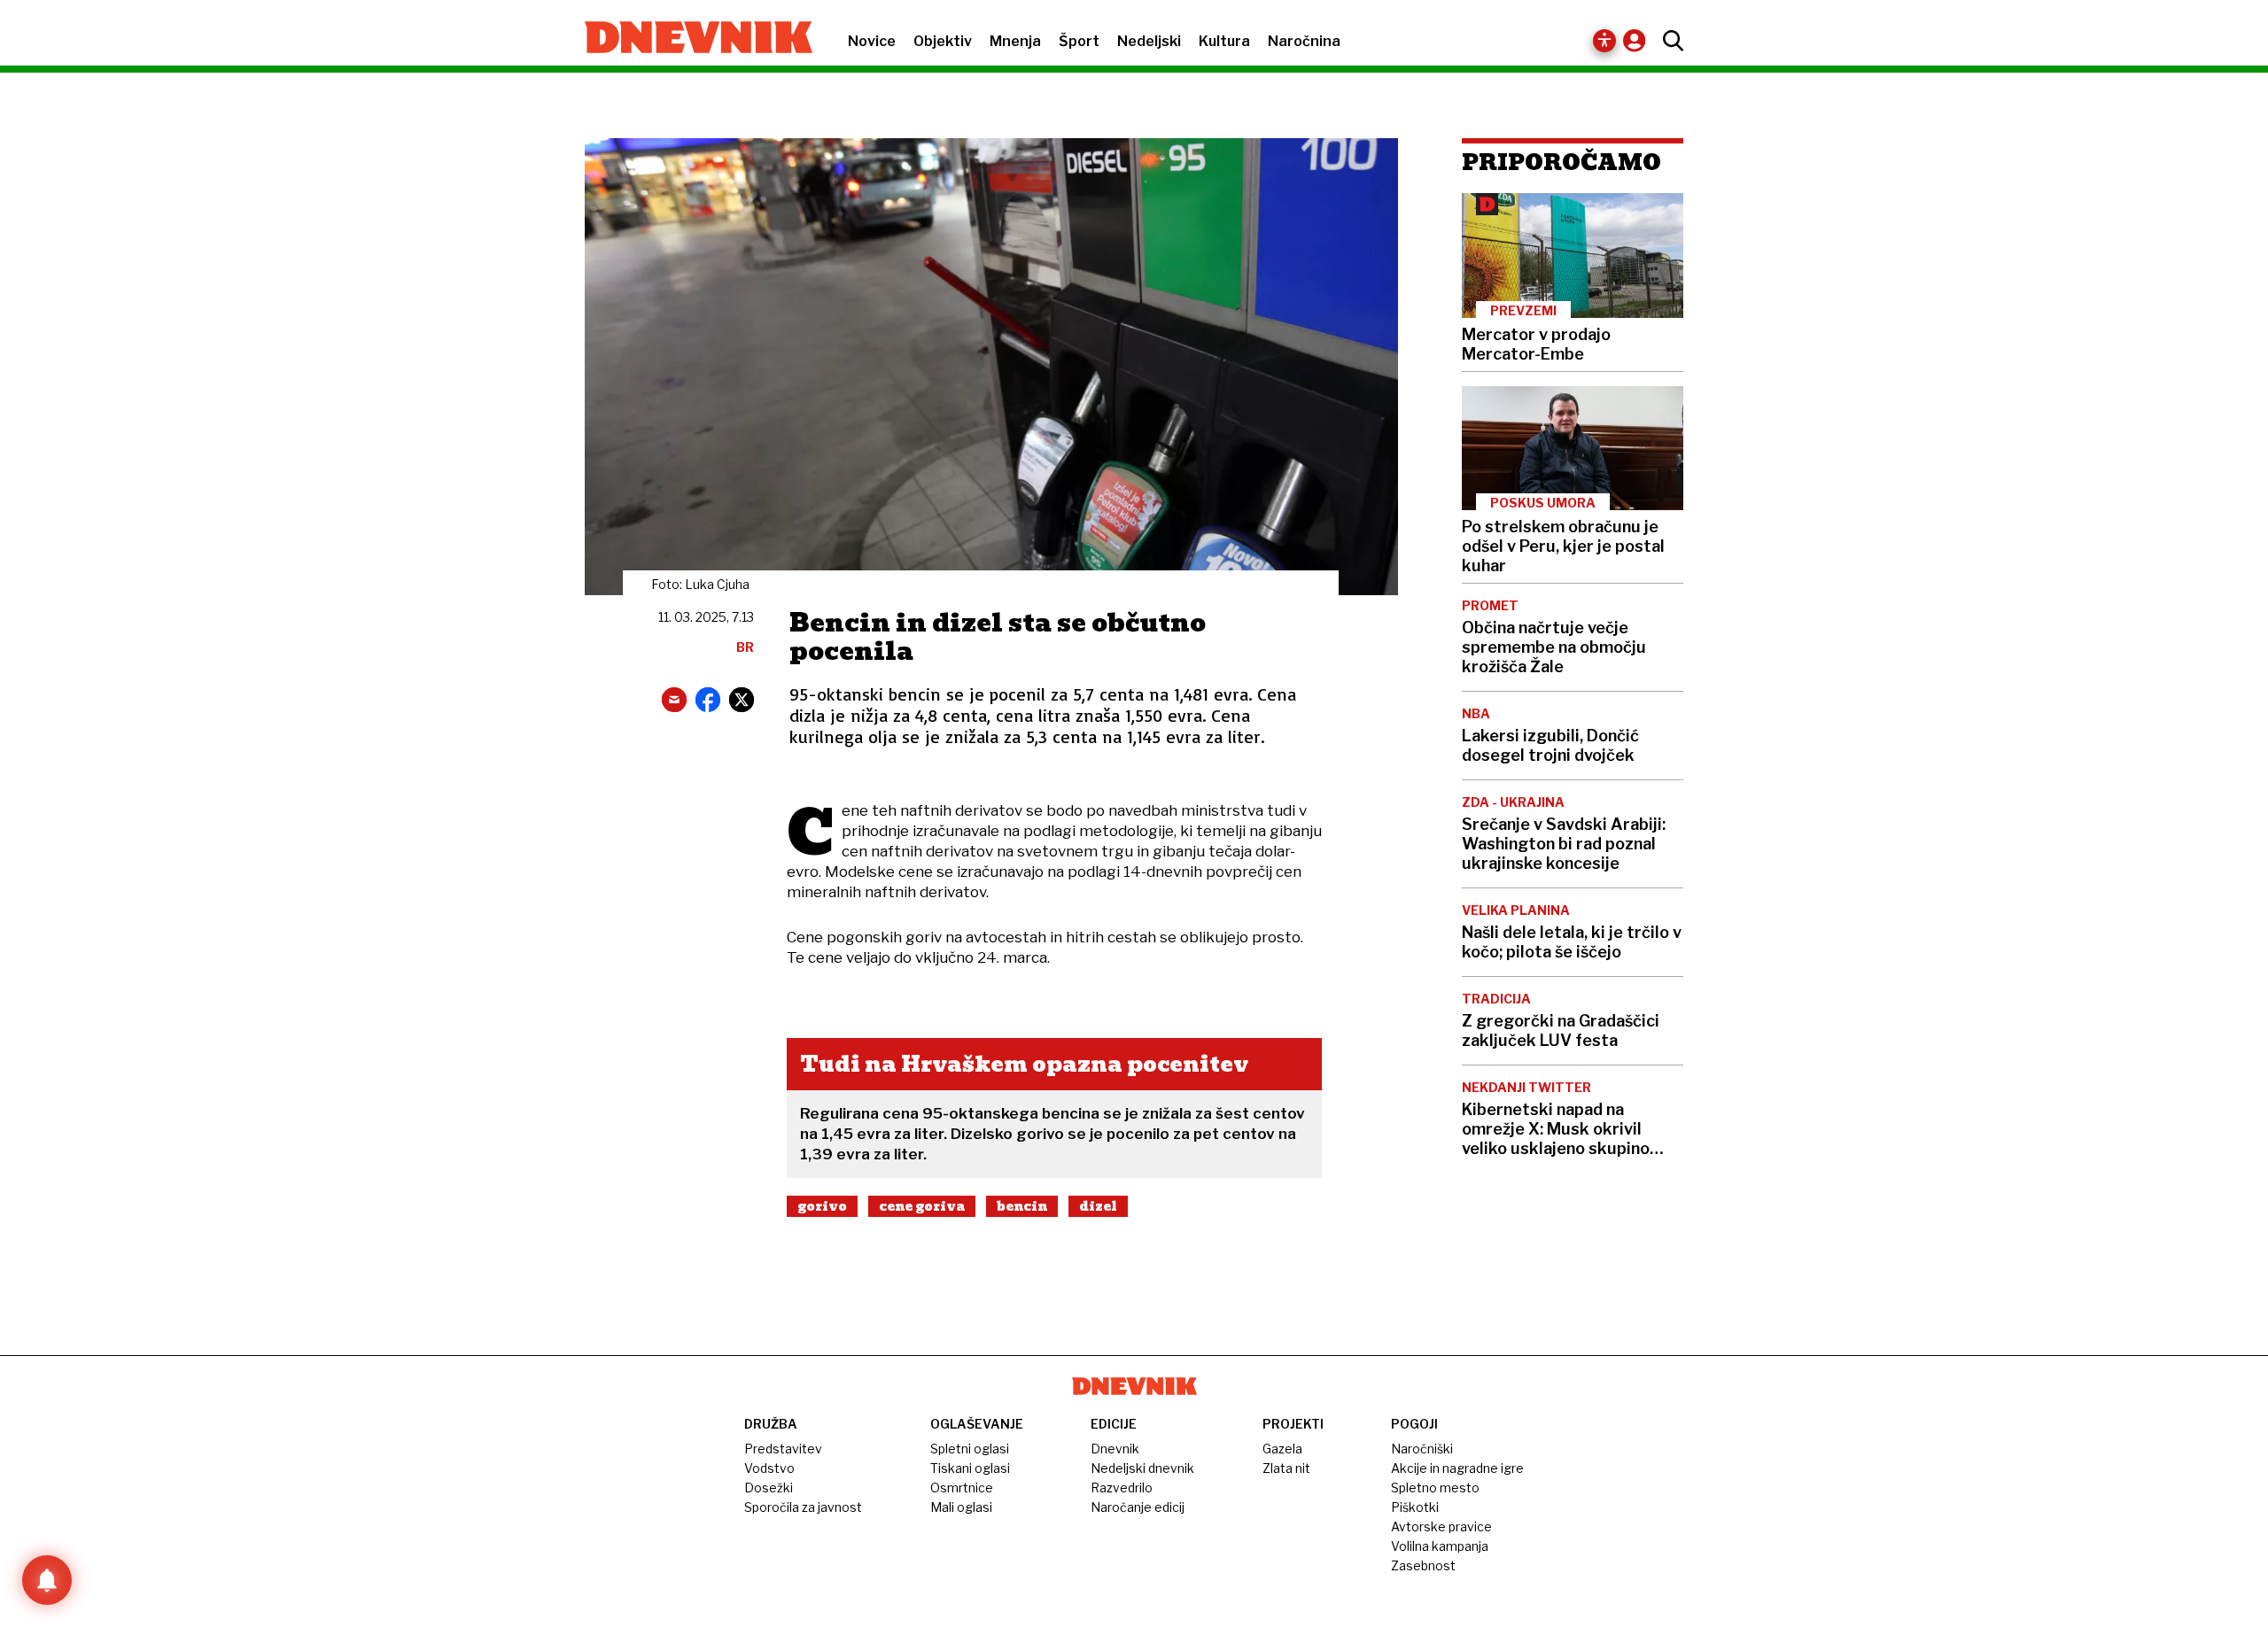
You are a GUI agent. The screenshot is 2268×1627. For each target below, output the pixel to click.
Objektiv (943, 41)
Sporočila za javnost (803, 1507)
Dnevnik (1115, 1449)
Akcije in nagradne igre (1457, 1468)
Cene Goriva (922, 1206)
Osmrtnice (962, 1488)
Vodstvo (769, 1468)
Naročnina (1304, 41)
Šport (1079, 41)
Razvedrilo (1122, 1488)
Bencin (1022, 1206)
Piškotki (1415, 1507)
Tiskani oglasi (970, 1468)
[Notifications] (47, 1580)
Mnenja (1015, 41)
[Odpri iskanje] (1669, 41)
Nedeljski (1149, 41)
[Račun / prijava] (1639, 40)
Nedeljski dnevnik (1142, 1468)
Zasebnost (1423, 1565)
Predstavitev (783, 1449)
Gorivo (822, 1206)
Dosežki (769, 1488)
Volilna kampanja (1440, 1546)
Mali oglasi (961, 1507)
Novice (872, 41)
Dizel (1098, 1206)
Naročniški (1422, 1449)
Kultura (1224, 41)
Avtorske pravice (1441, 1526)
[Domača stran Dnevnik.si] (690, 39)
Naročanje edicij (1138, 1507)
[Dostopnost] (1604, 41)
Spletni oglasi (970, 1449)
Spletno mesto (1435, 1488)
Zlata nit (1286, 1468)
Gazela (1282, 1449)
